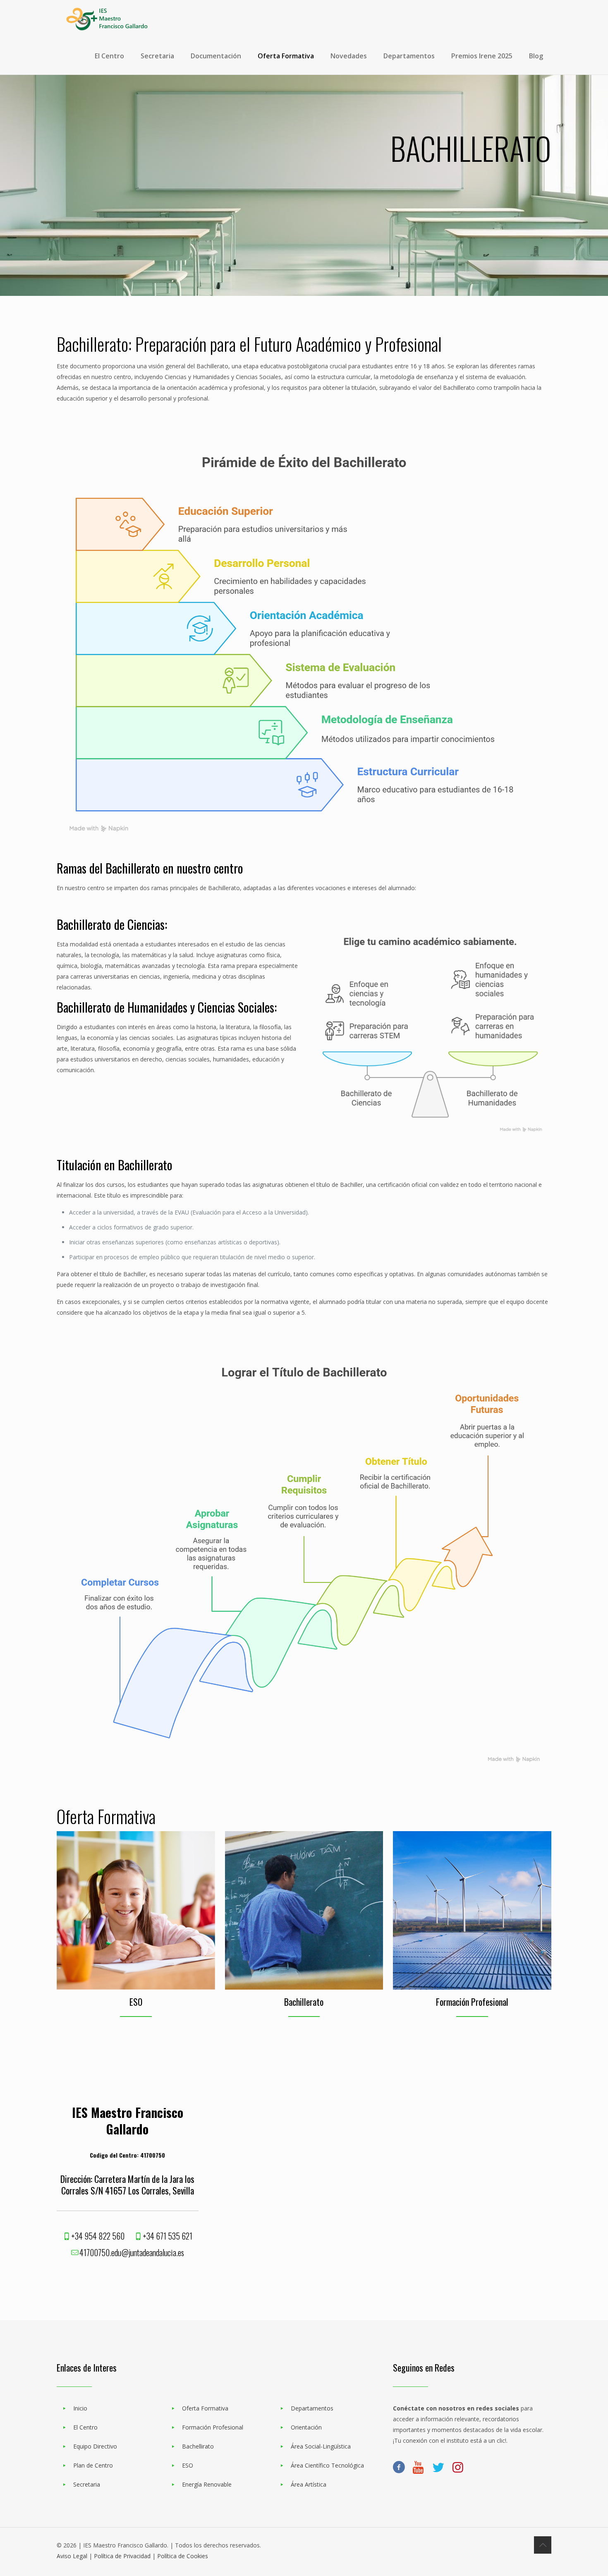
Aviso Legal (72, 2556)
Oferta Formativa (205, 2408)
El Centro (85, 2427)
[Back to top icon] (543, 2545)
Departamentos (312, 2408)
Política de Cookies (183, 2556)
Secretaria (87, 2484)
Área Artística (309, 2484)
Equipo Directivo (95, 2446)
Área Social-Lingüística (321, 2446)
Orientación (306, 2427)
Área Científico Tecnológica (327, 2465)
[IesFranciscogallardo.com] (107, 19)
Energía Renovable (207, 2484)
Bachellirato (198, 2446)
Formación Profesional (213, 2427)
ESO (188, 2465)
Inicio (80, 2408)
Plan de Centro (93, 2465)
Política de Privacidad (122, 2556)
